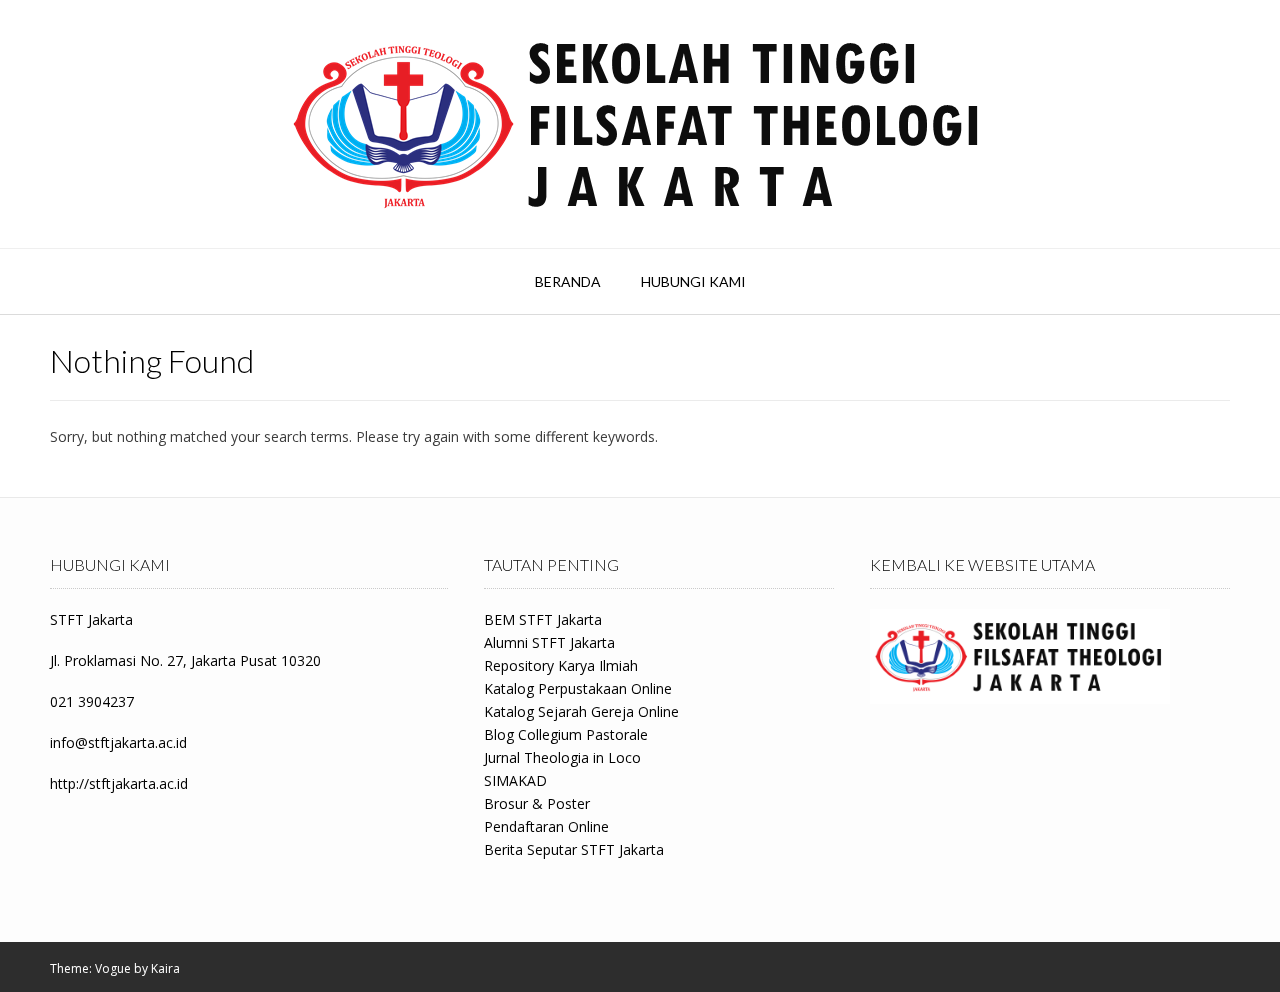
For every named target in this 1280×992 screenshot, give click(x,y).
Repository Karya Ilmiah (561, 665)
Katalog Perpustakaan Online (578, 688)
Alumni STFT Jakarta (549, 642)
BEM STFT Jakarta (543, 619)
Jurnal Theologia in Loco (562, 757)
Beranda (568, 281)
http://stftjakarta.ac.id (119, 783)
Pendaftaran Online (546, 826)
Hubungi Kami (693, 281)
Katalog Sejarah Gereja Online (581, 711)
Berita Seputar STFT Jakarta (574, 849)
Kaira (165, 968)
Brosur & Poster (537, 803)
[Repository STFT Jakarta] (640, 124)
